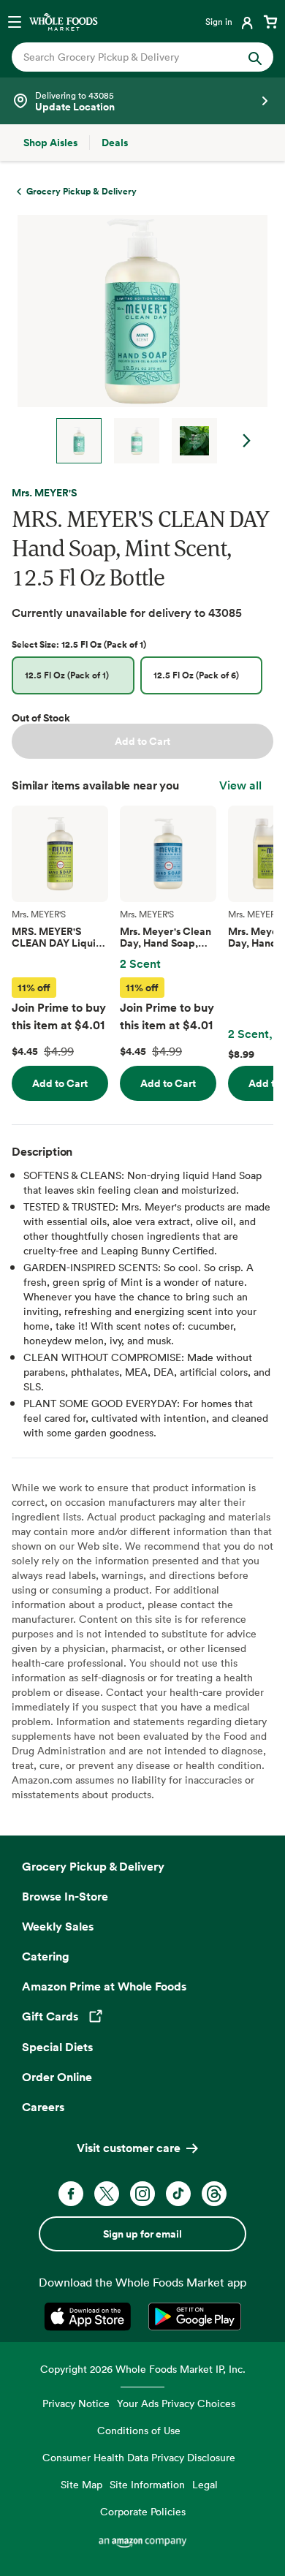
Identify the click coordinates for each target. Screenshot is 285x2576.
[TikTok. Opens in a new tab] (178, 2194)
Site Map (81, 2484)
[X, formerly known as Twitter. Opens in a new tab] (107, 2194)
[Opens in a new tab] (90, 2316)
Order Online (57, 2077)
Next (247, 441)
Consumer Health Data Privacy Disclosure (139, 2457)
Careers (43, 2107)
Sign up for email (142, 2234)
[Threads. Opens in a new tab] (214, 2194)
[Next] (137, 339)
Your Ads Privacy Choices (176, 2403)
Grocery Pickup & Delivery (93, 1866)
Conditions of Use (139, 2430)
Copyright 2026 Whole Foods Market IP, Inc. (143, 2369)
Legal (205, 2484)
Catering (46, 1956)
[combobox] (130, 57)
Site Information (147, 2484)
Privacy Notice (76, 2403)
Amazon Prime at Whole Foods (104, 1986)
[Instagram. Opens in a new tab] (142, 2194)
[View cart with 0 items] (270, 21)
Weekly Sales (58, 1926)
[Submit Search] (255, 57)
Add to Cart (142, 741)
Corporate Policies (143, 2511)
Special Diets (57, 2047)
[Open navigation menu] (15, 21)
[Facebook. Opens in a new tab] (71, 2194)
